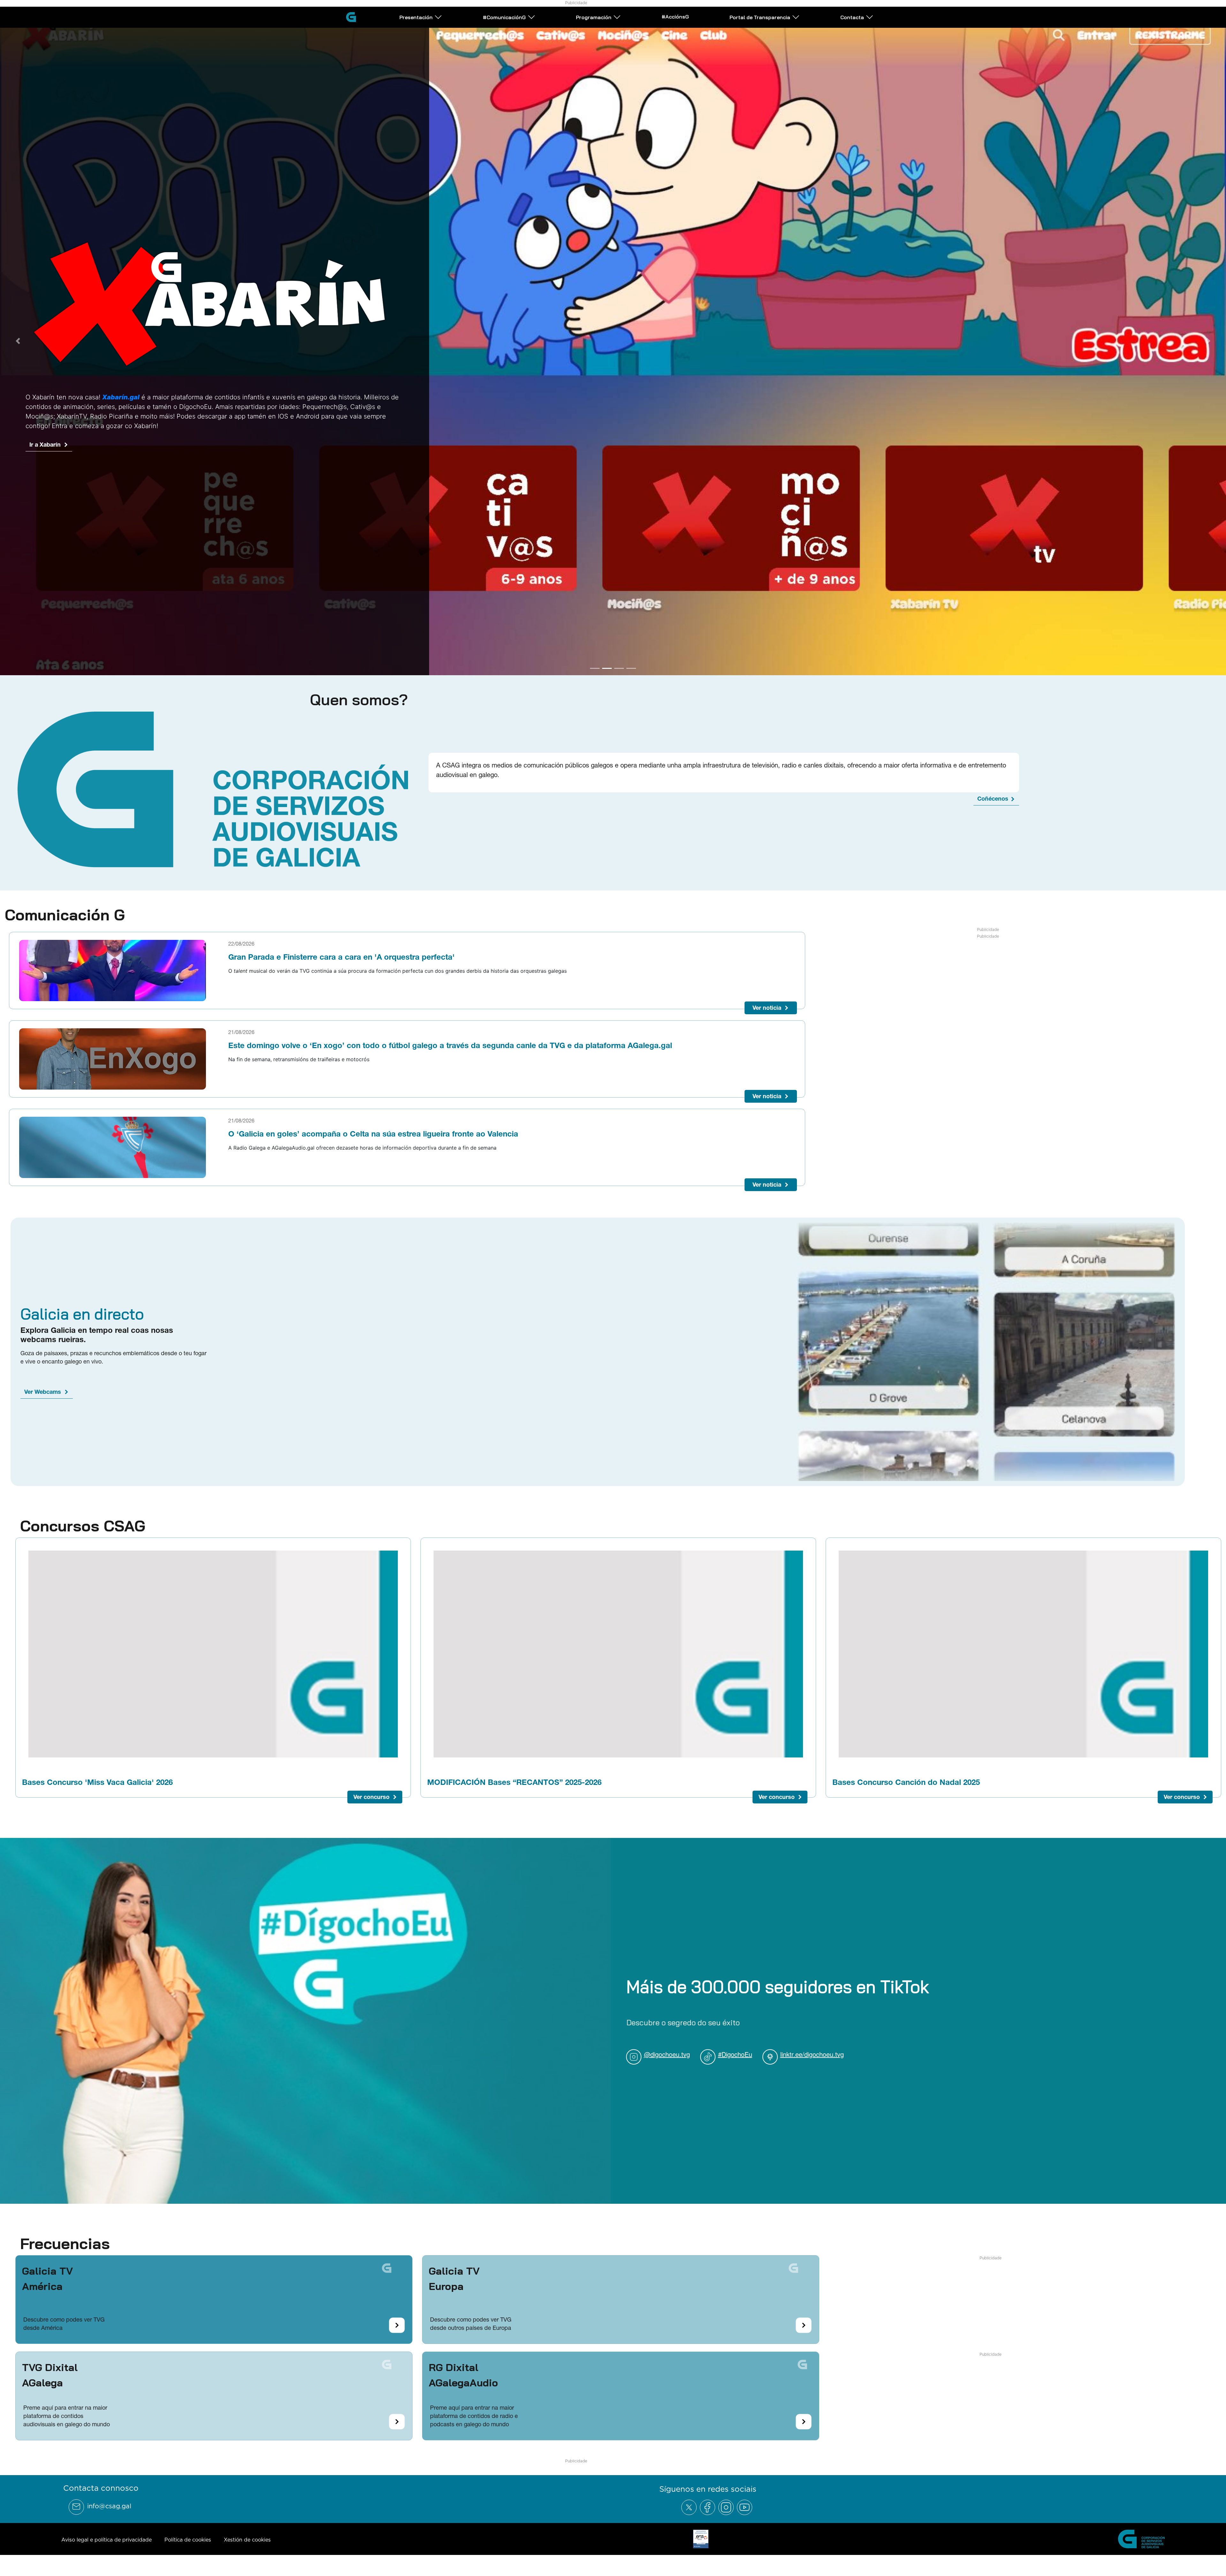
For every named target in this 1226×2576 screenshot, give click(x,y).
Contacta (852, 17)
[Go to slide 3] (619, 689)
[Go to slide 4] (631, 689)
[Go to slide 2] (607, 689)
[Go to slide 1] (595, 689)
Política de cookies (188, 2561)
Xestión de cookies (247, 2561)
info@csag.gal (109, 2527)
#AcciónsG (675, 17)
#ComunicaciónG (504, 17)
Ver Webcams (43, 1413)
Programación (594, 17)
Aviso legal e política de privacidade (106, 2561)
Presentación (416, 17)
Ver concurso (371, 1818)
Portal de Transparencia (760, 17)
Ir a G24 (40, 446)
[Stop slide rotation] (584, 689)
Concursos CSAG (83, 1546)
